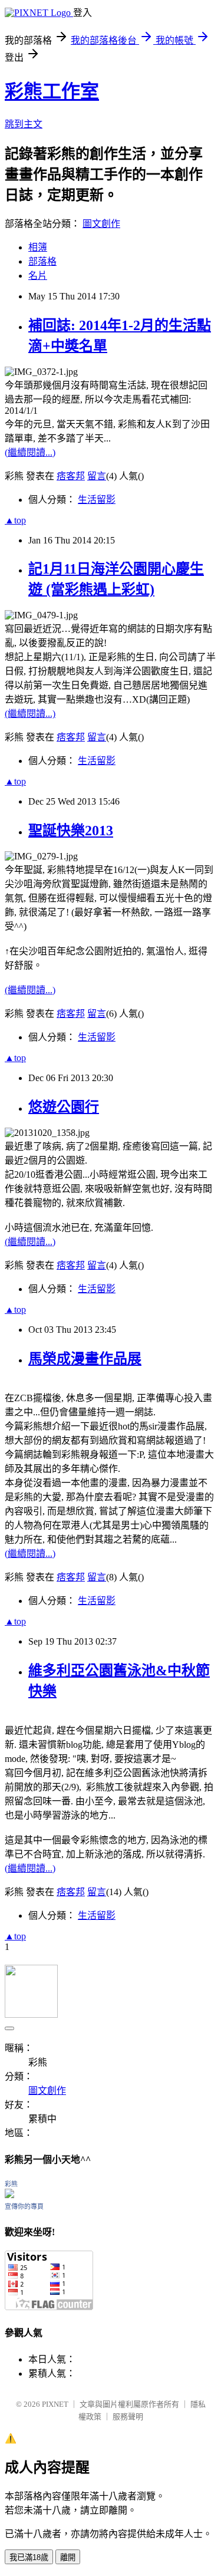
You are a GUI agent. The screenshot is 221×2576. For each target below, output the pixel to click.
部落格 (42, 261)
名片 (38, 276)
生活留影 (97, 500)
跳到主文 (24, 124)
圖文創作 (101, 224)
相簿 (38, 247)
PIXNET (55, 2404)
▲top (15, 520)
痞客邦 (71, 476)
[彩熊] (9, 2195)
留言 (97, 476)
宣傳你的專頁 (24, 2206)
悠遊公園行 (64, 1107)
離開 (68, 2557)
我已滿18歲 (29, 2557)
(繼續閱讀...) (30, 452)
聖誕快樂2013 (71, 831)
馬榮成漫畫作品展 (85, 1359)
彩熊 (11, 2184)
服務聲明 (128, 2417)
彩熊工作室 (52, 91)
